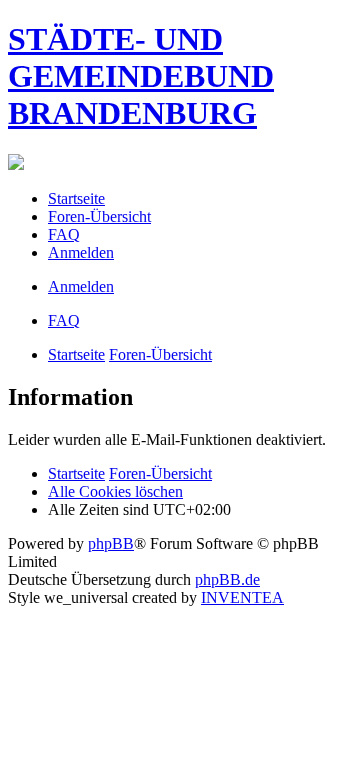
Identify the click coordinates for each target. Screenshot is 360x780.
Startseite (76, 354)
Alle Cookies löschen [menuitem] (115, 491)
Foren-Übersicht (160, 354)
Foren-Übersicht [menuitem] (99, 216)
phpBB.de (227, 579)
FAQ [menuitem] (64, 234)
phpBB (111, 543)
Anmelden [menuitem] (81, 252)
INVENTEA (242, 597)
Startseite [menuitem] (76, 198)
